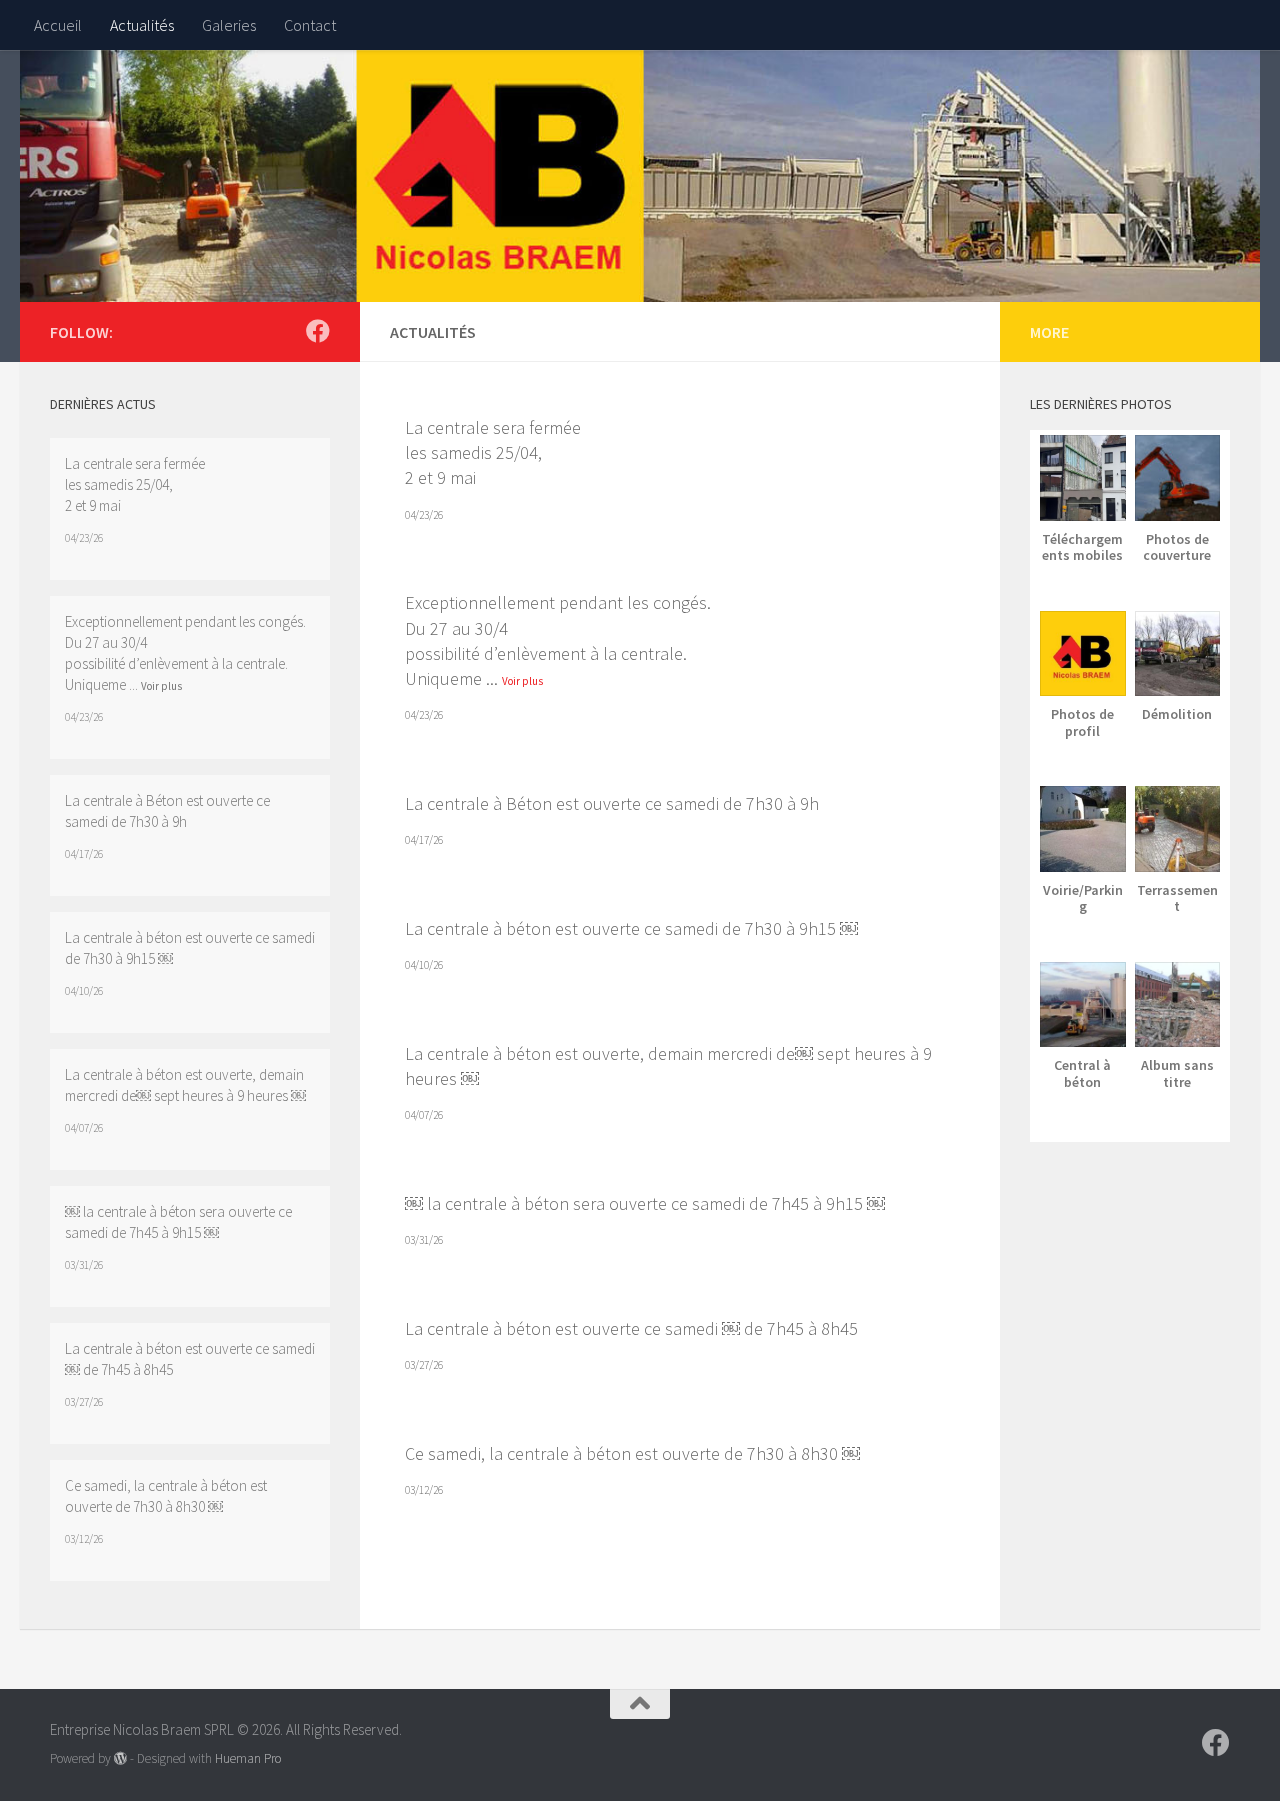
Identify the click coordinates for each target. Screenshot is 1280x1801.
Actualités (142, 25)
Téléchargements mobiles (1082, 547)
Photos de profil (1082, 722)
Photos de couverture (1177, 547)
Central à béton (1082, 1073)
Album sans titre (1177, 1073)
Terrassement (1177, 898)
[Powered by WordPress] (120, 1758)
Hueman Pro (248, 1758)
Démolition (1177, 714)
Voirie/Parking (1083, 898)
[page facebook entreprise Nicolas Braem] (318, 331)
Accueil (58, 25)
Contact (310, 25)
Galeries (229, 25)
